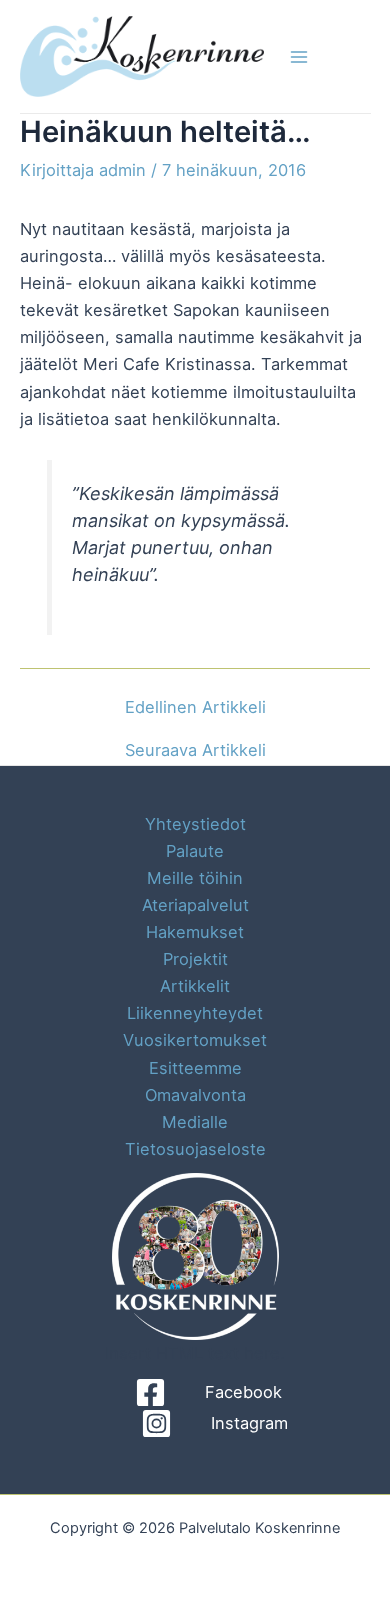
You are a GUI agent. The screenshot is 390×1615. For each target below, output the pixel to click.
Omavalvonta (195, 1095)
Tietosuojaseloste (195, 1149)
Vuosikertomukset (195, 1040)
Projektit (195, 959)
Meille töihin (195, 878)
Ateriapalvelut (195, 905)
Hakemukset (195, 932)
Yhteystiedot (195, 824)
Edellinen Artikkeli (195, 707)
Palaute (195, 851)
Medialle (195, 1122)
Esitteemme (195, 1068)
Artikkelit (195, 986)
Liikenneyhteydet (195, 1013)
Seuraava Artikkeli (195, 750)
